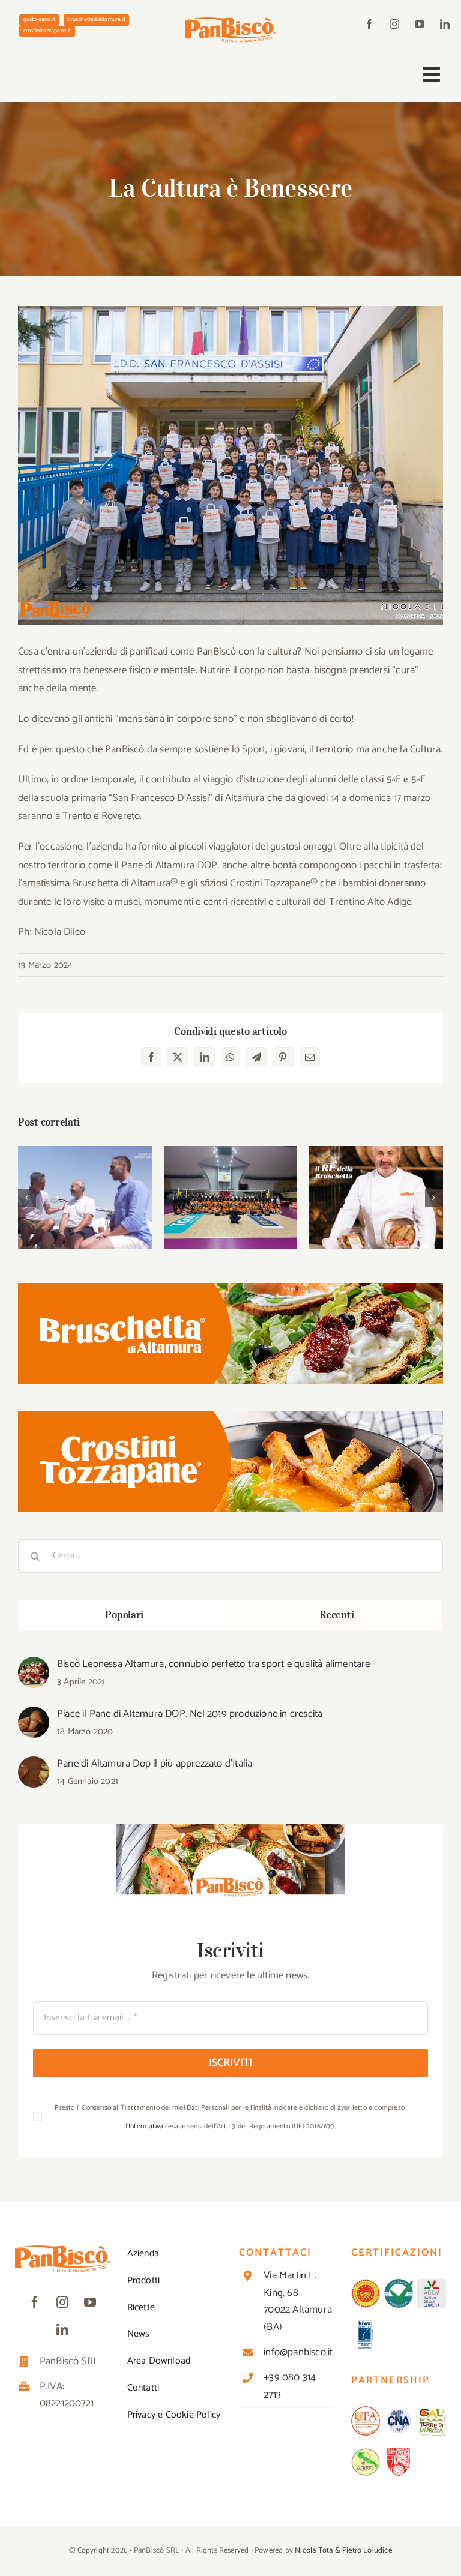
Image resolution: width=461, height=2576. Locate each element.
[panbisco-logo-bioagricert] (399, 2284)
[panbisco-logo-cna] (399, 2411)
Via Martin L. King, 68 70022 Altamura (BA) (298, 2301)
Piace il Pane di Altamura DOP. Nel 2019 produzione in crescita (190, 1714)
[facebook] (369, 24)
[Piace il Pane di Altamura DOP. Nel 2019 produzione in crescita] (34, 1716)
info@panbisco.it (298, 2352)
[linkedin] (445, 24)
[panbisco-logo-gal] (432, 2411)
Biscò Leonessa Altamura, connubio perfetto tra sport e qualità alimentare (214, 1664)
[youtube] (420, 24)
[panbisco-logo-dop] (366, 2284)
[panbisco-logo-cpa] (366, 2411)
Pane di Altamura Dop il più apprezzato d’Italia (155, 1764)
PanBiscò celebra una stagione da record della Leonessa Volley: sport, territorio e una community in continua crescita (231, 1154)
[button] (27, 1198)
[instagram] (394, 24)
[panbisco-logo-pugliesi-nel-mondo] (366, 2452)
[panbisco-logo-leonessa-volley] (399, 2452)
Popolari (124, 1615)
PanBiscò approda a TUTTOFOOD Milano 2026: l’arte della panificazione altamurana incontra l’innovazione (376, 1154)
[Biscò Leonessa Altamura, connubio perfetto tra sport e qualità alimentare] (34, 1666)
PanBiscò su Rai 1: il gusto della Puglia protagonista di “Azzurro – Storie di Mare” (85, 1161)
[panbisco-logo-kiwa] (366, 2325)
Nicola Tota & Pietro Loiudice (343, 2550)
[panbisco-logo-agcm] (432, 2284)
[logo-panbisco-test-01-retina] (230, 22)
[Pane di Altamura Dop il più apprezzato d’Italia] (34, 1765)
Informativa (146, 2126)
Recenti (336, 1615)
